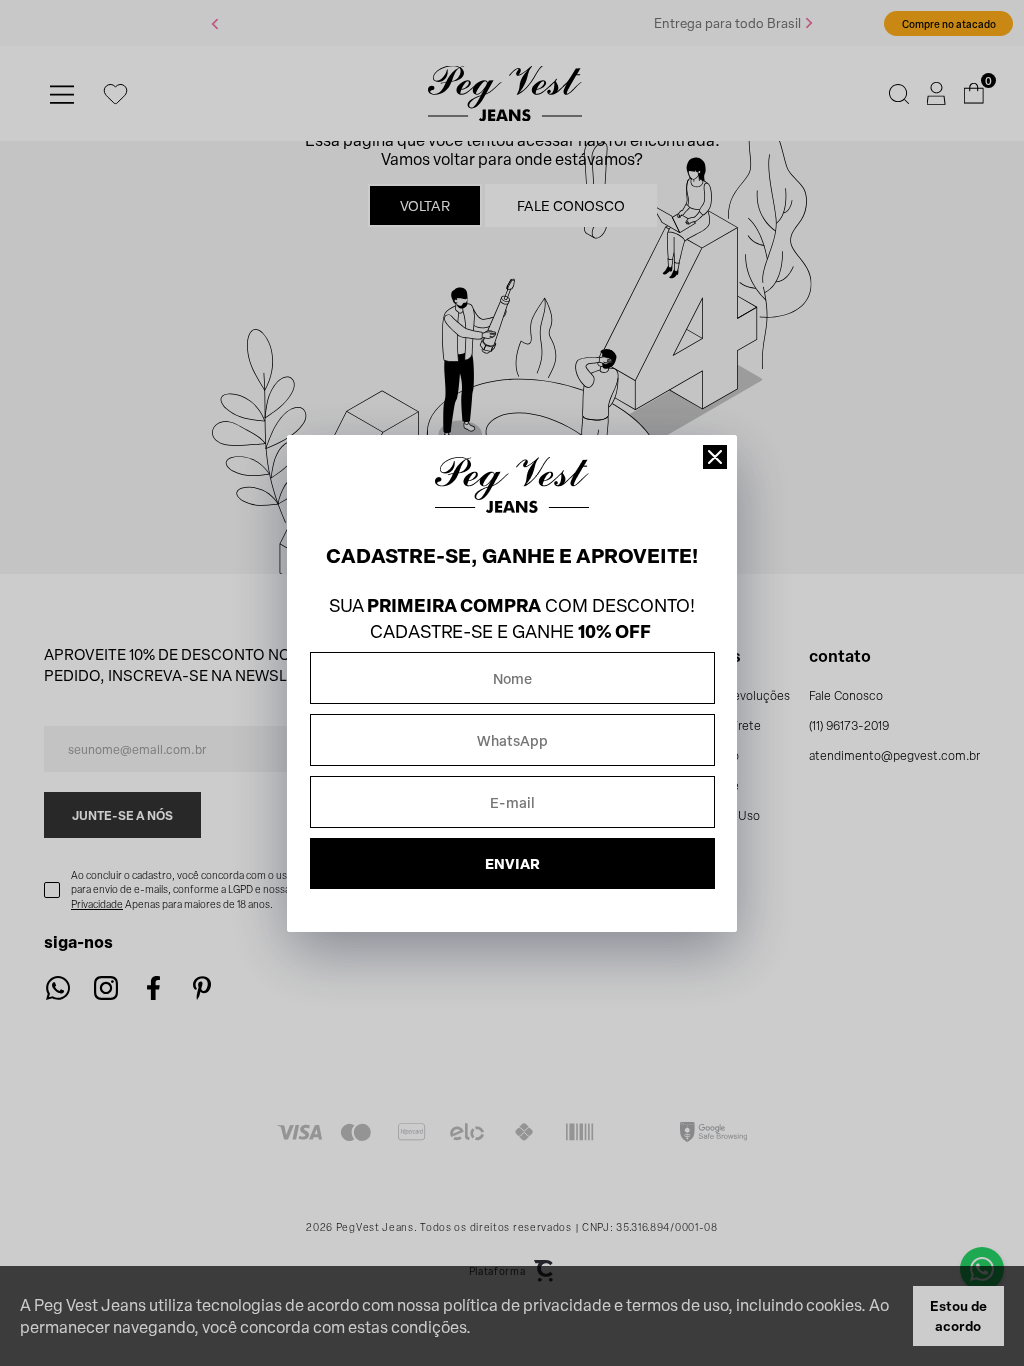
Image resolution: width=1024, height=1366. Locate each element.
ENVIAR (512, 863)
